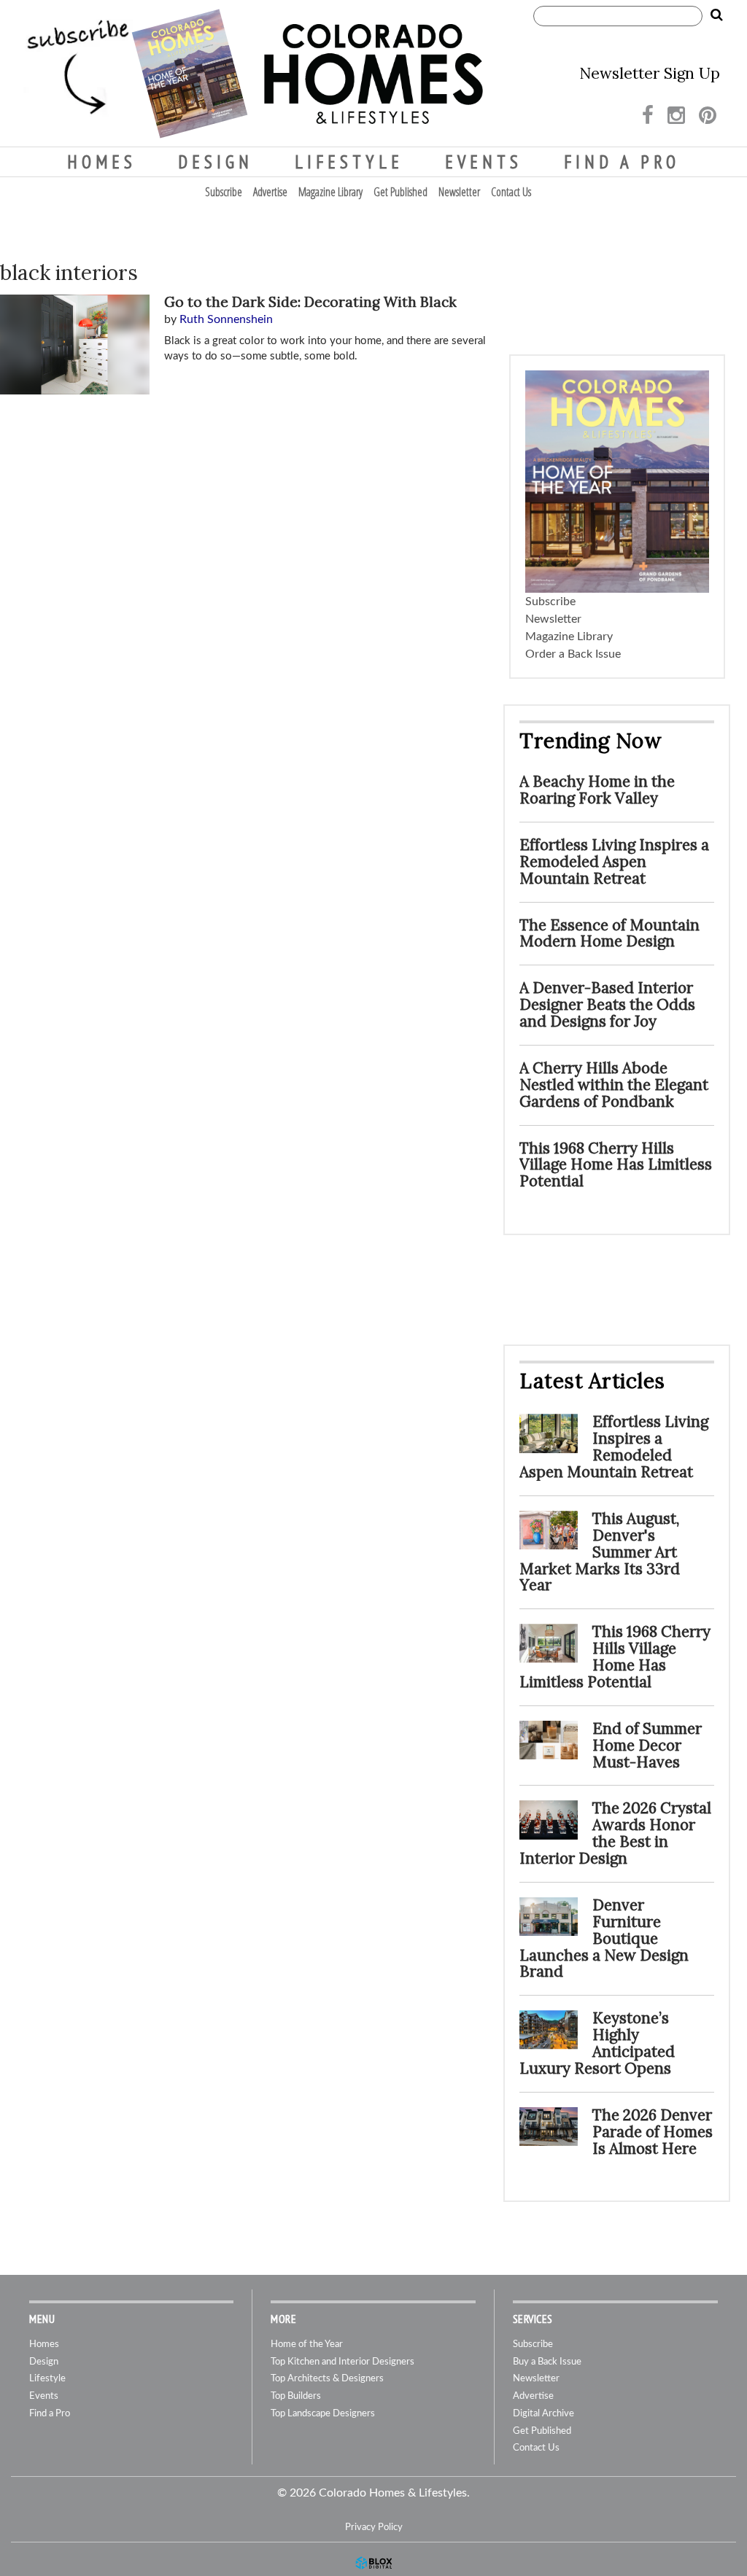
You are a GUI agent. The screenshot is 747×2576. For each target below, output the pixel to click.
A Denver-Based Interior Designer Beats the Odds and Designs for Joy (607, 1004)
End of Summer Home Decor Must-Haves (647, 1745)
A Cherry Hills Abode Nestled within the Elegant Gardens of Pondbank (614, 1085)
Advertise (270, 192)
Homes (102, 162)
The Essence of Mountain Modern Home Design (609, 933)
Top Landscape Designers (323, 2414)
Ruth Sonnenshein (226, 319)
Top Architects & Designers (327, 2379)
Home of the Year (307, 2345)
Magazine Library (330, 192)
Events (484, 162)
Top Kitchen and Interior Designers (342, 2362)
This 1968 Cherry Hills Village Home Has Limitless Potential (616, 1165)
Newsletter (459, 192)
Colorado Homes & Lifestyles (373, 74)
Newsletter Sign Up (650, 73)
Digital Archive (543, 2414)
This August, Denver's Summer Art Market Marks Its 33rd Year (600, 1552)
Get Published (400, 192)
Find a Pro (622, 162)
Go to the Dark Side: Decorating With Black (310, 302)
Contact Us (511, 192)
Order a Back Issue (573, 654)
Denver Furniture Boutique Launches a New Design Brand (604, 1938)
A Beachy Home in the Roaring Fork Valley (597, 790)
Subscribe (224, 192)
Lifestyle (349, 162)
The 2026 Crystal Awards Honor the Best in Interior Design (615, 1833)
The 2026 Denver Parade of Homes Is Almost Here (653, 2132)
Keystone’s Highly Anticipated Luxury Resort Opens (597, 2043)
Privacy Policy (374, 2527)
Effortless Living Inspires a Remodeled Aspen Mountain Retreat (614, 861)
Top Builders (296, 2396)
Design (216, 162)
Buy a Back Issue (547, 2362)
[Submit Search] (716, 15)
